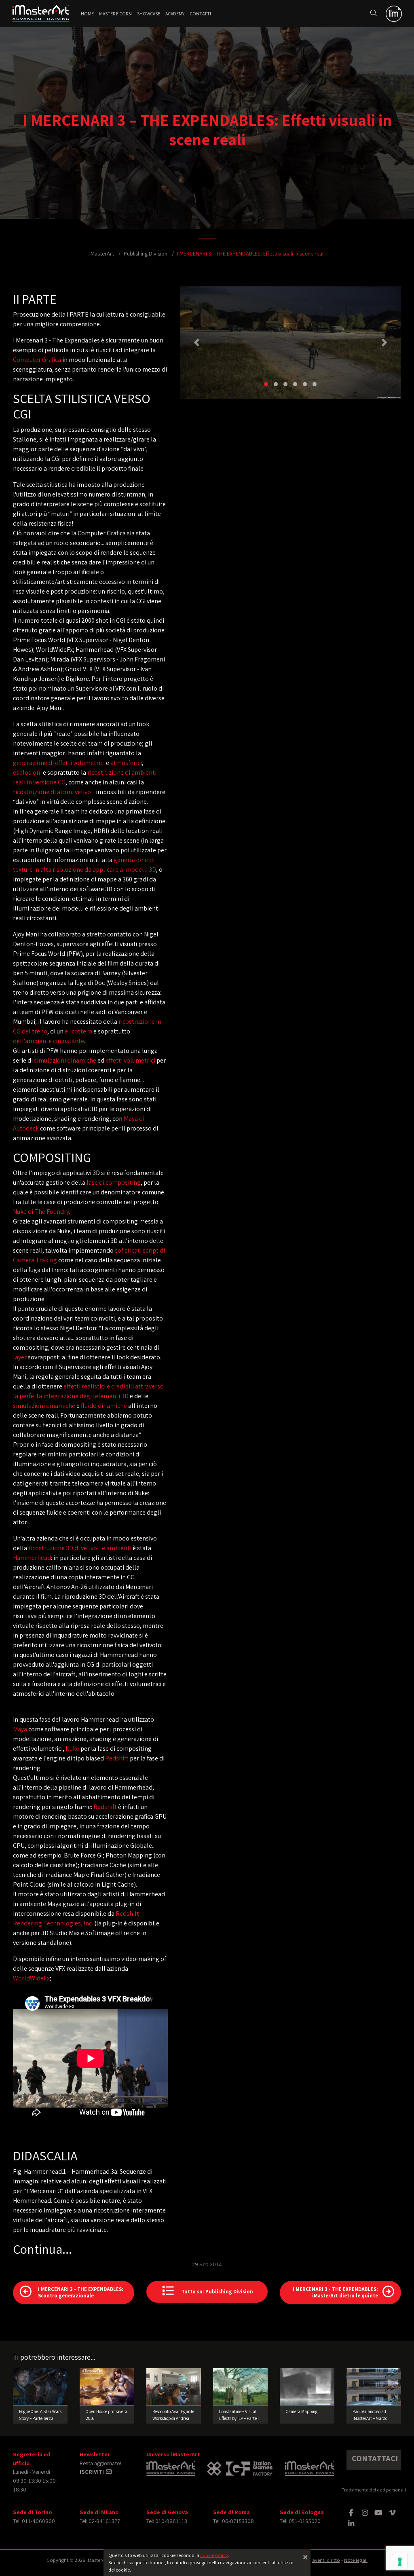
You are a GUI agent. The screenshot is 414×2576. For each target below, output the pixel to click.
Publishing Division (146, 253)
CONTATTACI (375, 2458)
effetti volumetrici (130, 1060)
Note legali (356, 2560)
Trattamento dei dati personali (374, 2490)
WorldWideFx (31, 1978)
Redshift (117, 1758)
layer (20, 1357)
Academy (175, 14)
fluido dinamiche (104, 1406)
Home (87, 14)
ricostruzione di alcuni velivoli (54, 792)
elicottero (78, 1031)
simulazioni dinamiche (65, 1060)
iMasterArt (102, 253)
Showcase (149, 14)
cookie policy (214, 2555)
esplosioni (27, 772)
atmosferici (126, 763)
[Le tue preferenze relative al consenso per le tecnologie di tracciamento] (400, 2562)
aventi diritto (326, 2560)
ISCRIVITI (92, 2471)
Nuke (72, 1749)
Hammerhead (32, 1558)
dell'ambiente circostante (49, 1041)
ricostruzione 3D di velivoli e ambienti (80, 1548)
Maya (20, 1729)
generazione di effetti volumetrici (59, 763)
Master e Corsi (115, 14)
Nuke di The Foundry (41, 1212)
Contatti (200, 14)
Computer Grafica (37, 360)
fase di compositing (114, 1182)
